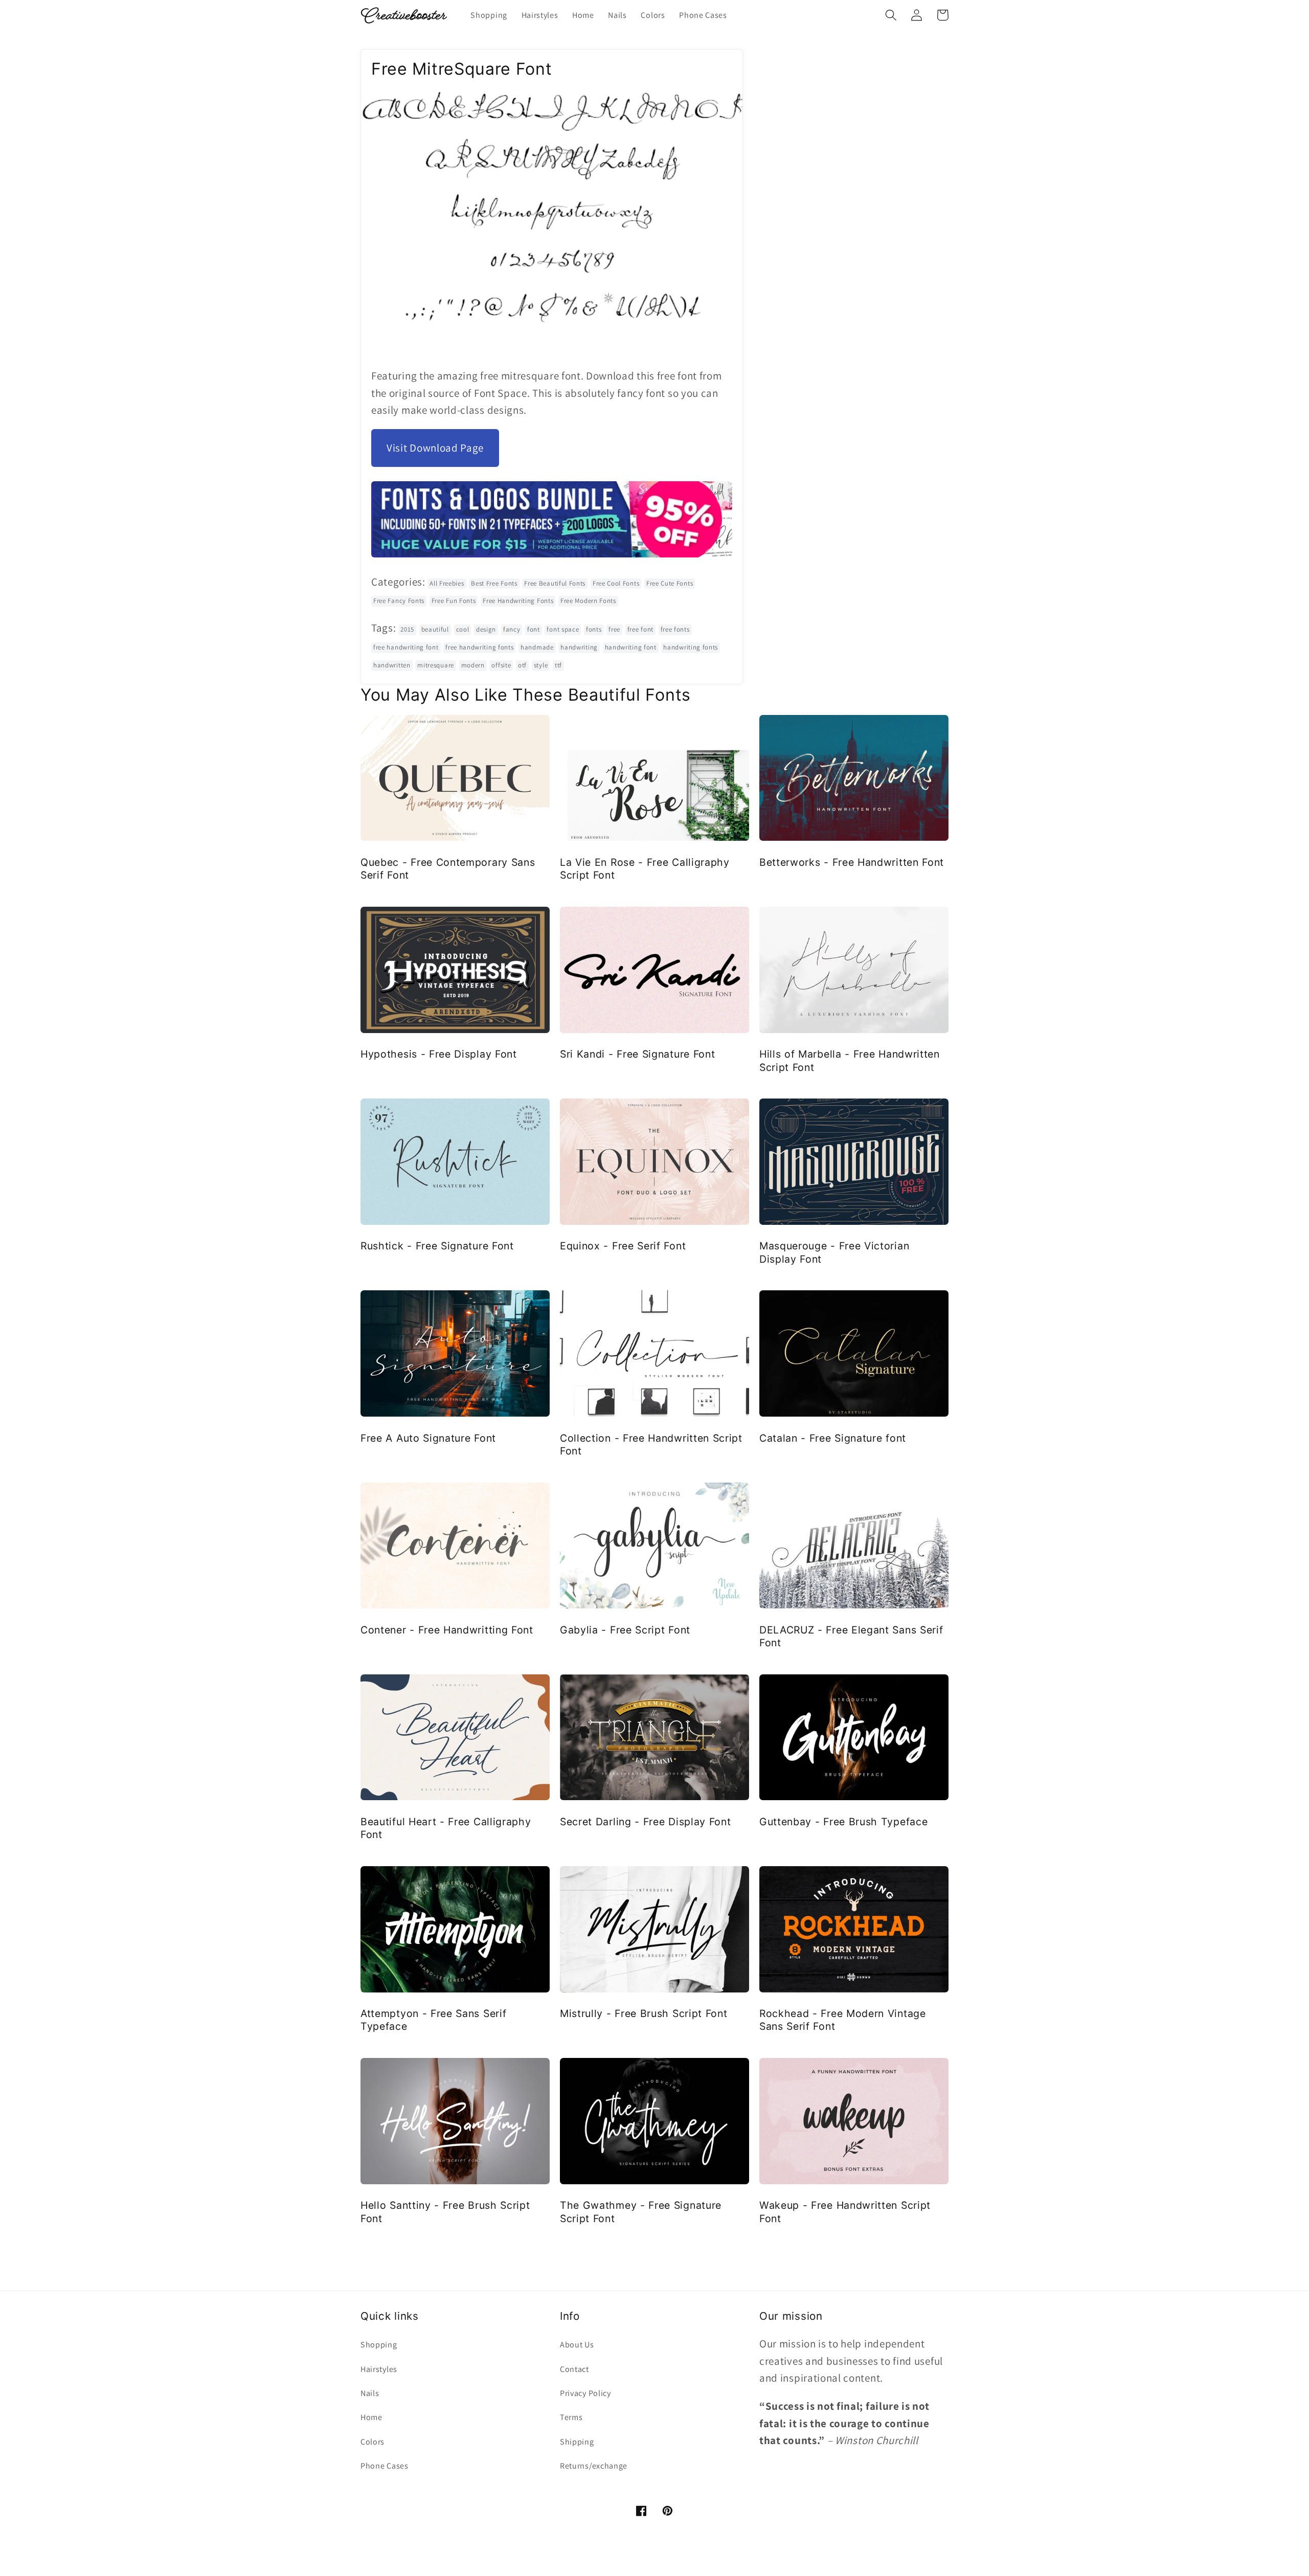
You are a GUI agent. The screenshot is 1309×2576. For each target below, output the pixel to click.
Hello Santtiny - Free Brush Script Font (445, 2212)
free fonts (675, 629)
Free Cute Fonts (670, 583)
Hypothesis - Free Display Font (439, 1054)
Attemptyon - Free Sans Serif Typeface (433, 2020)
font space (563, 629)
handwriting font (631, 647)
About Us (577, 2345)
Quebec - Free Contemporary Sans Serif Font (448, 869)
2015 (407, 629)
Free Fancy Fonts (399, 601)
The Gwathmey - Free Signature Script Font (641, 2212)
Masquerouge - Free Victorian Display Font (834, 1252)
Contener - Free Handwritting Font (447, 1630)
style (541, 665)
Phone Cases (385, 2466)
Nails (370, 2393)
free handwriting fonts (479, 647)
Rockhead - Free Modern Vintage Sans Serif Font (843, 2020)
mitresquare (436, 665)
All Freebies (447, 583)
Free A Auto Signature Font (428, 1438)
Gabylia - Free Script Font (625, 1630)
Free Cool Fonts (616, 583)
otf (522, 665)
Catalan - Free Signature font (833, 1438)
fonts (594, 629)
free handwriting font (406, 647)
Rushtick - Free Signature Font (437, 1246)
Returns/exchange (594, 2466)
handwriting (579, 647)
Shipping (577, 2442)
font (534, 629)
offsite (501, 665)
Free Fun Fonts (454, 601)
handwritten (392, 665)
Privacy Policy (585, 2393)
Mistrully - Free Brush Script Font (644, 2013)
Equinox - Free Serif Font (623, 1246)
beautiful (435, 629)
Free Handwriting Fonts (518, 601)
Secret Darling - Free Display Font (645, 1822)
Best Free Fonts (494, 583)
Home (371, 2417)
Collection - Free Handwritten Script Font (651, 1444)
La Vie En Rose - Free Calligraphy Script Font (645, 869)
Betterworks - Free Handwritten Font (852, 862)
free (614, 629)
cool (463, 629)
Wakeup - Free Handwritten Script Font (845, 2212)
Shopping (379, 2345)
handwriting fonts (691, 647)
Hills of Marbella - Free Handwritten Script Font (850, 1060)
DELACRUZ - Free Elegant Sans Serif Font (851, 1636)
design (486, 629)
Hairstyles (379, 2369)
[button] (891, 15)
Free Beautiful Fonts (555, 583)
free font (640, 629)
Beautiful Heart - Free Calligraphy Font (446, 1828)
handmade (537, 647)
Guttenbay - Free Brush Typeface (843, 1822)
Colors (373, 2442)
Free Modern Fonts (588, 601)
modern (473, 665)
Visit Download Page (435, 448)
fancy (512, 629)
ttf (558, 665)
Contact (574, 2369)
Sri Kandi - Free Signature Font (637, 1054)
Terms (571, 2417)
